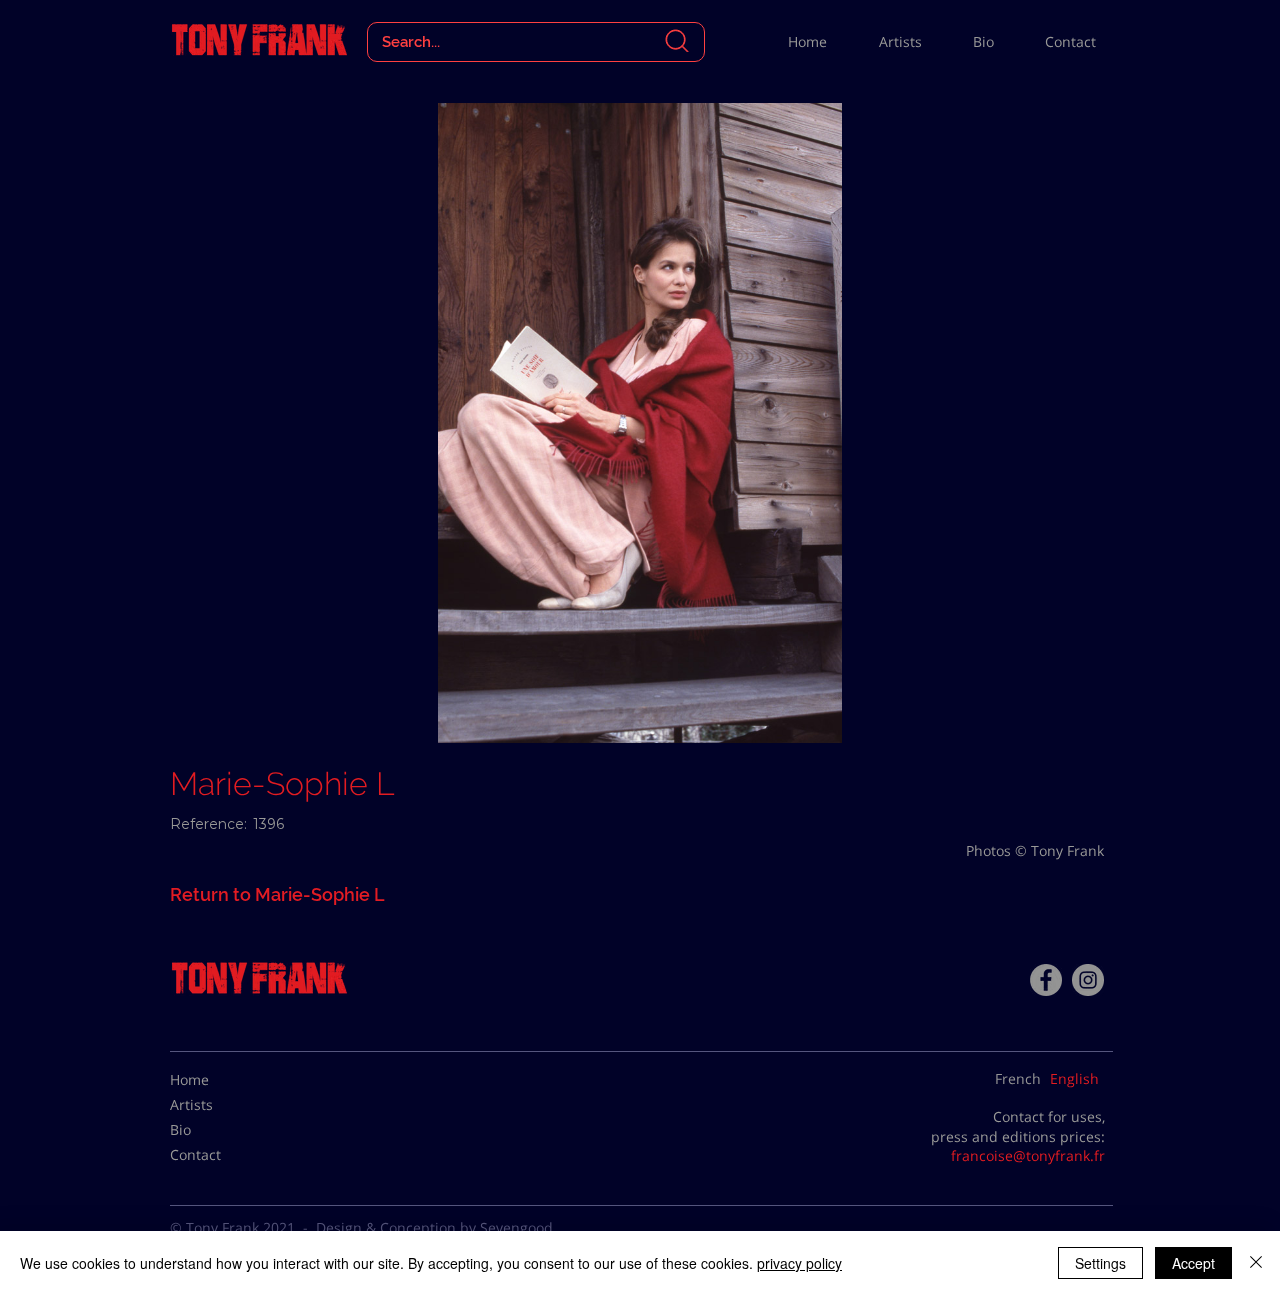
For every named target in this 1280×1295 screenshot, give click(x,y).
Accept (1193, 1263)
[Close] (1256, 1263)
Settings (1100, 1263)
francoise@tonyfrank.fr (1028, 1155)
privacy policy (799, 1263)
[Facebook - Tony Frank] (1046, 980)
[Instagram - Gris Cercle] (1088, 980)
